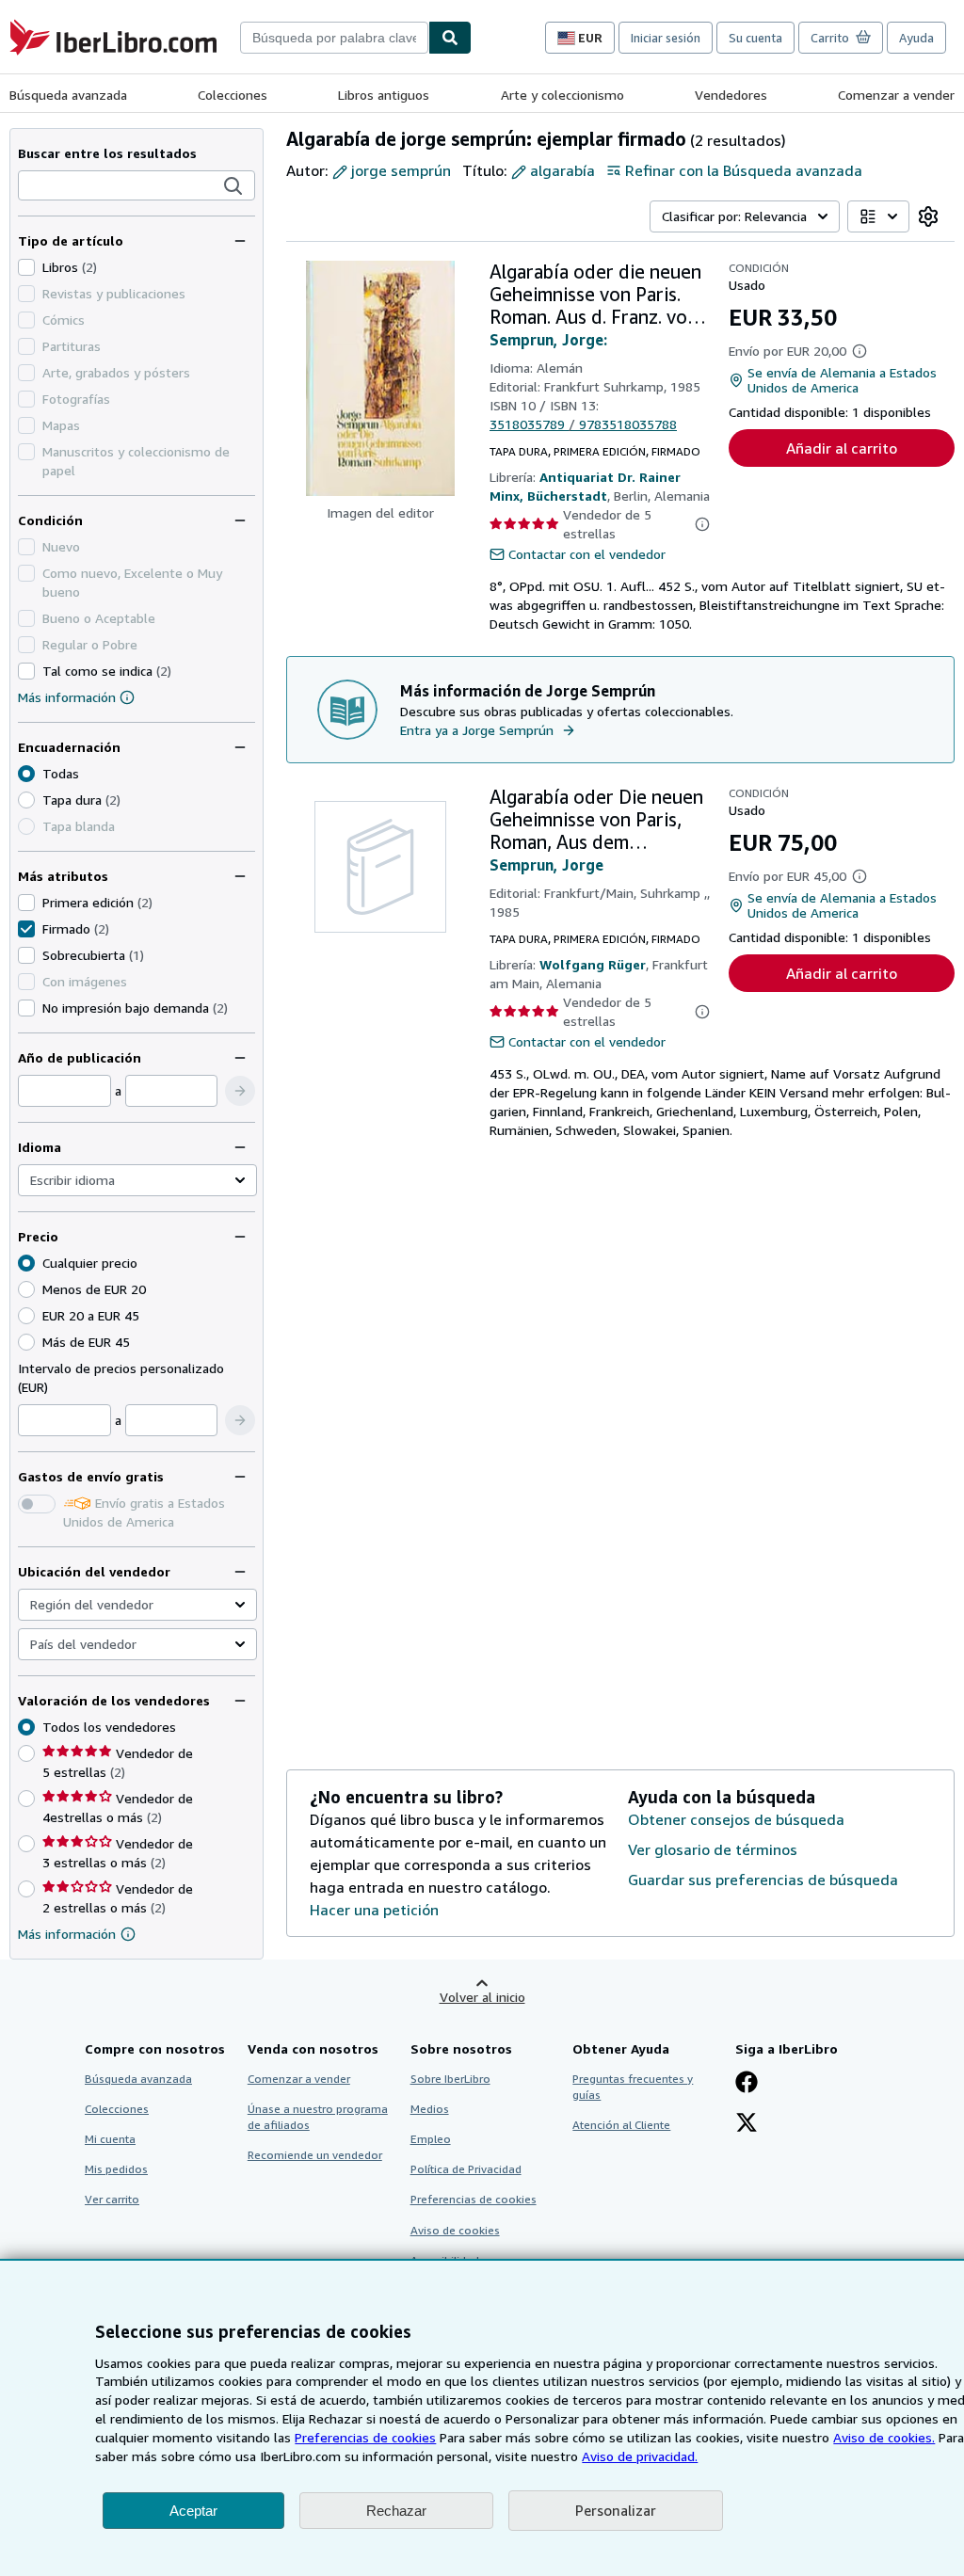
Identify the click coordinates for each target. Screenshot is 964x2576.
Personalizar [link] (616, 2510)
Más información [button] (67, 1934)
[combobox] (334, 38)
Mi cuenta (110, 2139)
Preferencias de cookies (365, 2437)
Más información (67, 697)
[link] (928, 216)
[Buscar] (450, 38)
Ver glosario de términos (713, 1849)
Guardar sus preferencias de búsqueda (763, 1880)
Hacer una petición (374, 1910)
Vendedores (731, 95)
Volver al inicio (482, 1997)
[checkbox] (26, 267)
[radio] (26, 800)
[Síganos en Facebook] (747, 2084)
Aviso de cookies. (884, 2437)
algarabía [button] (562, 170)
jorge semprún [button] (401, 170)
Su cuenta (755, 38)
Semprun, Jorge (546, 865)
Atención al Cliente (621, 2125)
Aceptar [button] (193, 2511)
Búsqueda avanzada (68, 95)
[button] (233, 186)
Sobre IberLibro (450, 2079)
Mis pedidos (116, 2169)
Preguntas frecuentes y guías (633, 2087)
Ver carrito (112, 2199)
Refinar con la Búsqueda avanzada (744, 170)
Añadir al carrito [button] (842, 448)
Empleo (431, 2139)
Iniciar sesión (666, 38)
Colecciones (233, 95)
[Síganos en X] (747, 2124)
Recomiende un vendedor (315, 2155)
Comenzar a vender (896, 95)
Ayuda (916, 38)
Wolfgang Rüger (593, 964)
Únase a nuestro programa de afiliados (318, 2117)
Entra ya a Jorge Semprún (477, 730)
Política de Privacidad (466, 2169)
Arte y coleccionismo (562, 95)
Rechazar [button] (396, 2511)
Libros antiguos (384, 95)
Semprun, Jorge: (548, 340)
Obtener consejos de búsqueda (736, 1819)
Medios (430, 2109)
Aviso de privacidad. (640, 2456)
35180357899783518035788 (583, 424)
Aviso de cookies (455, 2230)
